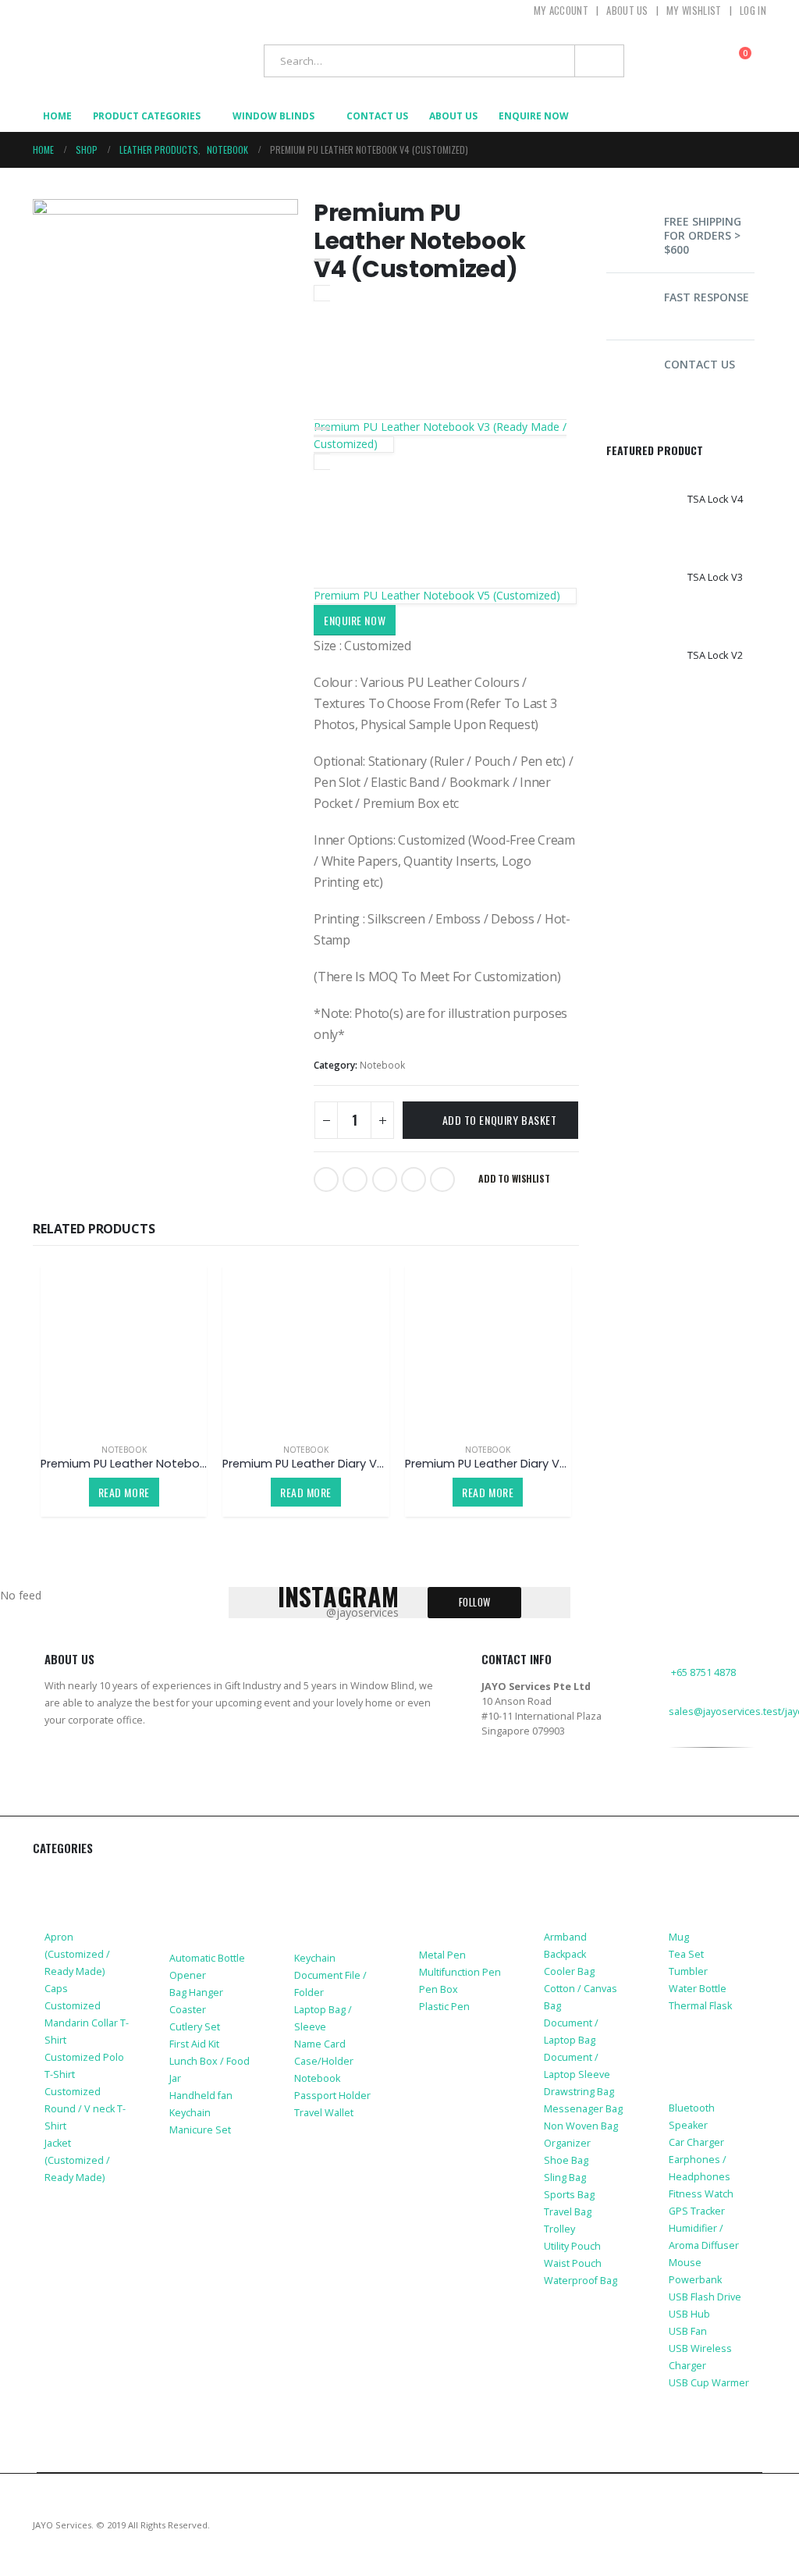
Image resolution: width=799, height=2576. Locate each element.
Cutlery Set (195, 2027)
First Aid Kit (194, 2044)
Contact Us (377, 116)
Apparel (67, 1879)
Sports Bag (569, 2195)
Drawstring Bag (579, 2092)
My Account (561, 10)
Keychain (190, 2113)
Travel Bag (568, 2212)
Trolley (559, 2229)
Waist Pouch (573, 2263)
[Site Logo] (99, 60)
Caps (56, 1989)
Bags (558, 1879)
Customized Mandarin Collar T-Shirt (87, 2023)
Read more (124, 1492)
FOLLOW (475, 1602)
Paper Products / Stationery (451, 1900)
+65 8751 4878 (703, 1672)
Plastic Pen (444, 2007)
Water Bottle (698, 1989)
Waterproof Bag (581, 2281)
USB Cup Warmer (709, 2383)
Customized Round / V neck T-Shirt (85, 2109)
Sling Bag (565, 2178)
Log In (753, 10)
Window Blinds (273, 116)
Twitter (355, 1179)
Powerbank (695, 2280)
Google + (414, 1179)
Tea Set (686, 1954)
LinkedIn (385, 1179)
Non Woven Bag (581, 2126)
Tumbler (688, 1971)
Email (442, 1179)
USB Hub (689, 2314)
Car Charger (696, 2142)
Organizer (567, 2143)
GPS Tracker (697, 2211)
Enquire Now (355, 620)
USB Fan (688, 2331)
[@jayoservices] (678, 1802)
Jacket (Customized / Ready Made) (77, 2160)
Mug (679, 1937)
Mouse (685, 2263)
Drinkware (699, 1879)
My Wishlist (694, 10)
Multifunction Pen (460, 1972)
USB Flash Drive (705, 2297)
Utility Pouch (572, 2246)
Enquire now (534, 116)
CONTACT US (700, 364)
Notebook (382, 1065)
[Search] (599, 61)
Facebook (326, 1179)
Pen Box (439, 1989)
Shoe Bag (566, 2160)
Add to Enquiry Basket (500, 1120)
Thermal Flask (700, 2006)
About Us (627, 10)
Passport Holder (332, 2096)
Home (57, 116)
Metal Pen (442, 1955)
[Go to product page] (124, 1348)
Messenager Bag (583, 2109)
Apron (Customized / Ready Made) (77, 1954)
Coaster (188, 2010)
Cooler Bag (569, 1971)
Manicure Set (200, 2130)
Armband (565, 1937)
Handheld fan (201, 2096)
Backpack (565, 1954)
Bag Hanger (196, 1992)
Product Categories (147, 116)
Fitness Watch (701, 2194)
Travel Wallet (324, 2113)
